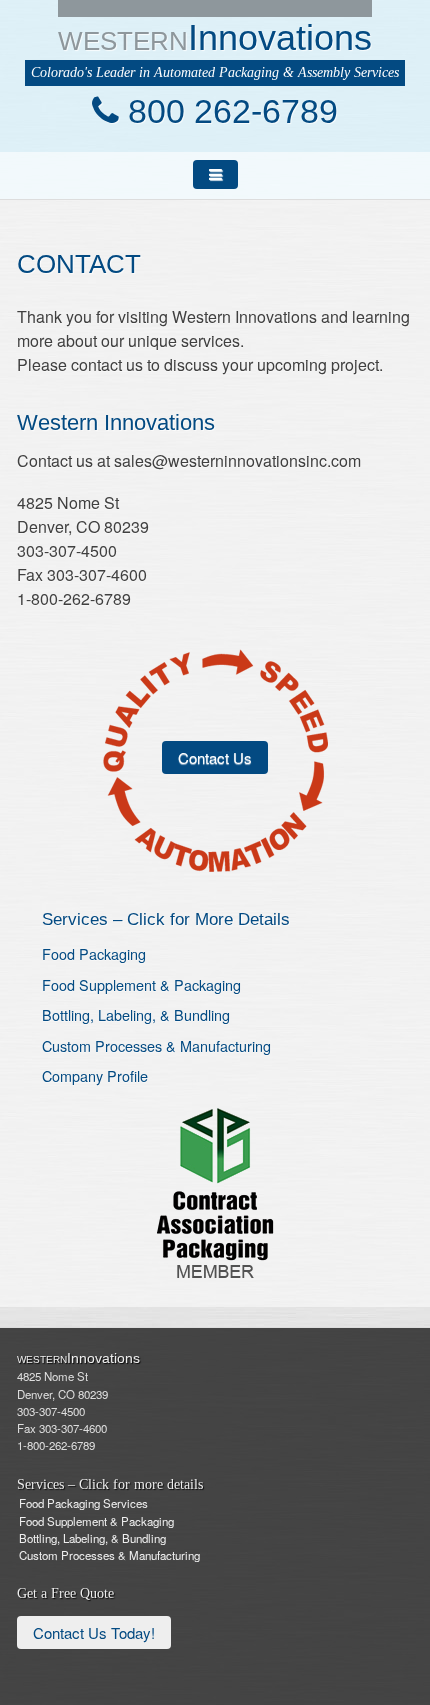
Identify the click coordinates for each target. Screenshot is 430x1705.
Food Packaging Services (83, 1503)
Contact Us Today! (94, 1632)
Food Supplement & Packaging (141, 984)
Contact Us (215, 757)
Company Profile (95, 1075)
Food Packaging (94, 953)
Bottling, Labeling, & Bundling (136, 1014)
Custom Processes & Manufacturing (156, 1045)
